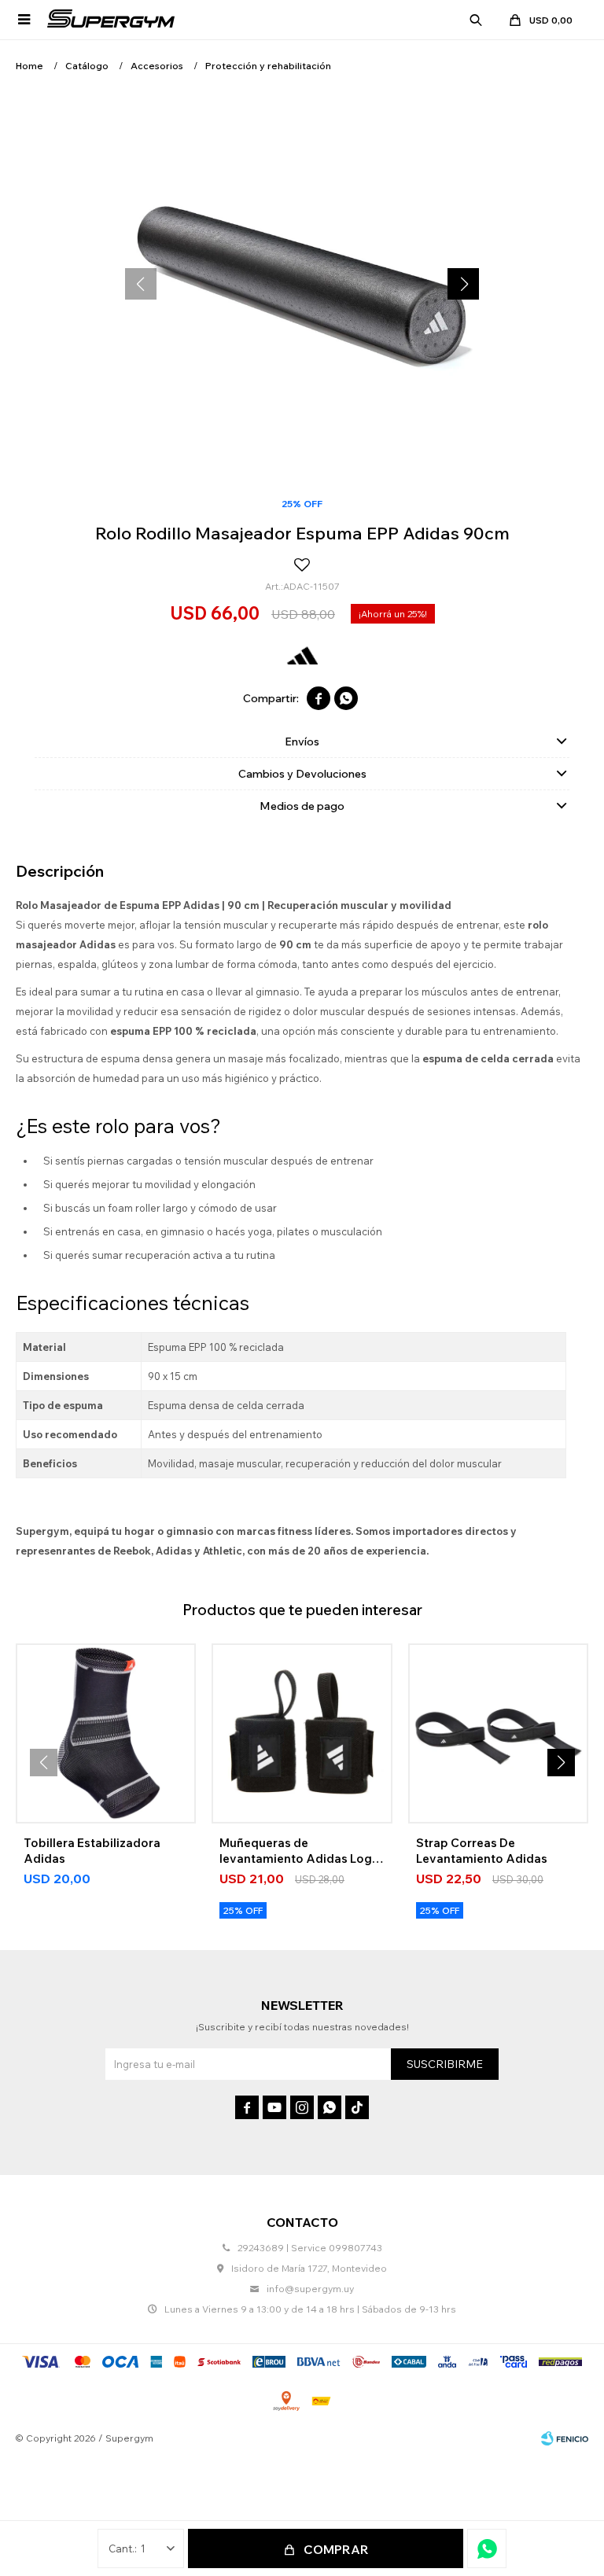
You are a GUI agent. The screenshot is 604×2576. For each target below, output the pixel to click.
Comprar (336, 2549)
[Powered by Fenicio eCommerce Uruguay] (565, 2438)
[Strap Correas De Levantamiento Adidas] (498, 1733)
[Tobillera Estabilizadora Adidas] (106, 1733)
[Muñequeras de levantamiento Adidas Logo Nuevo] (302, 1733)
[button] (476, 20)
